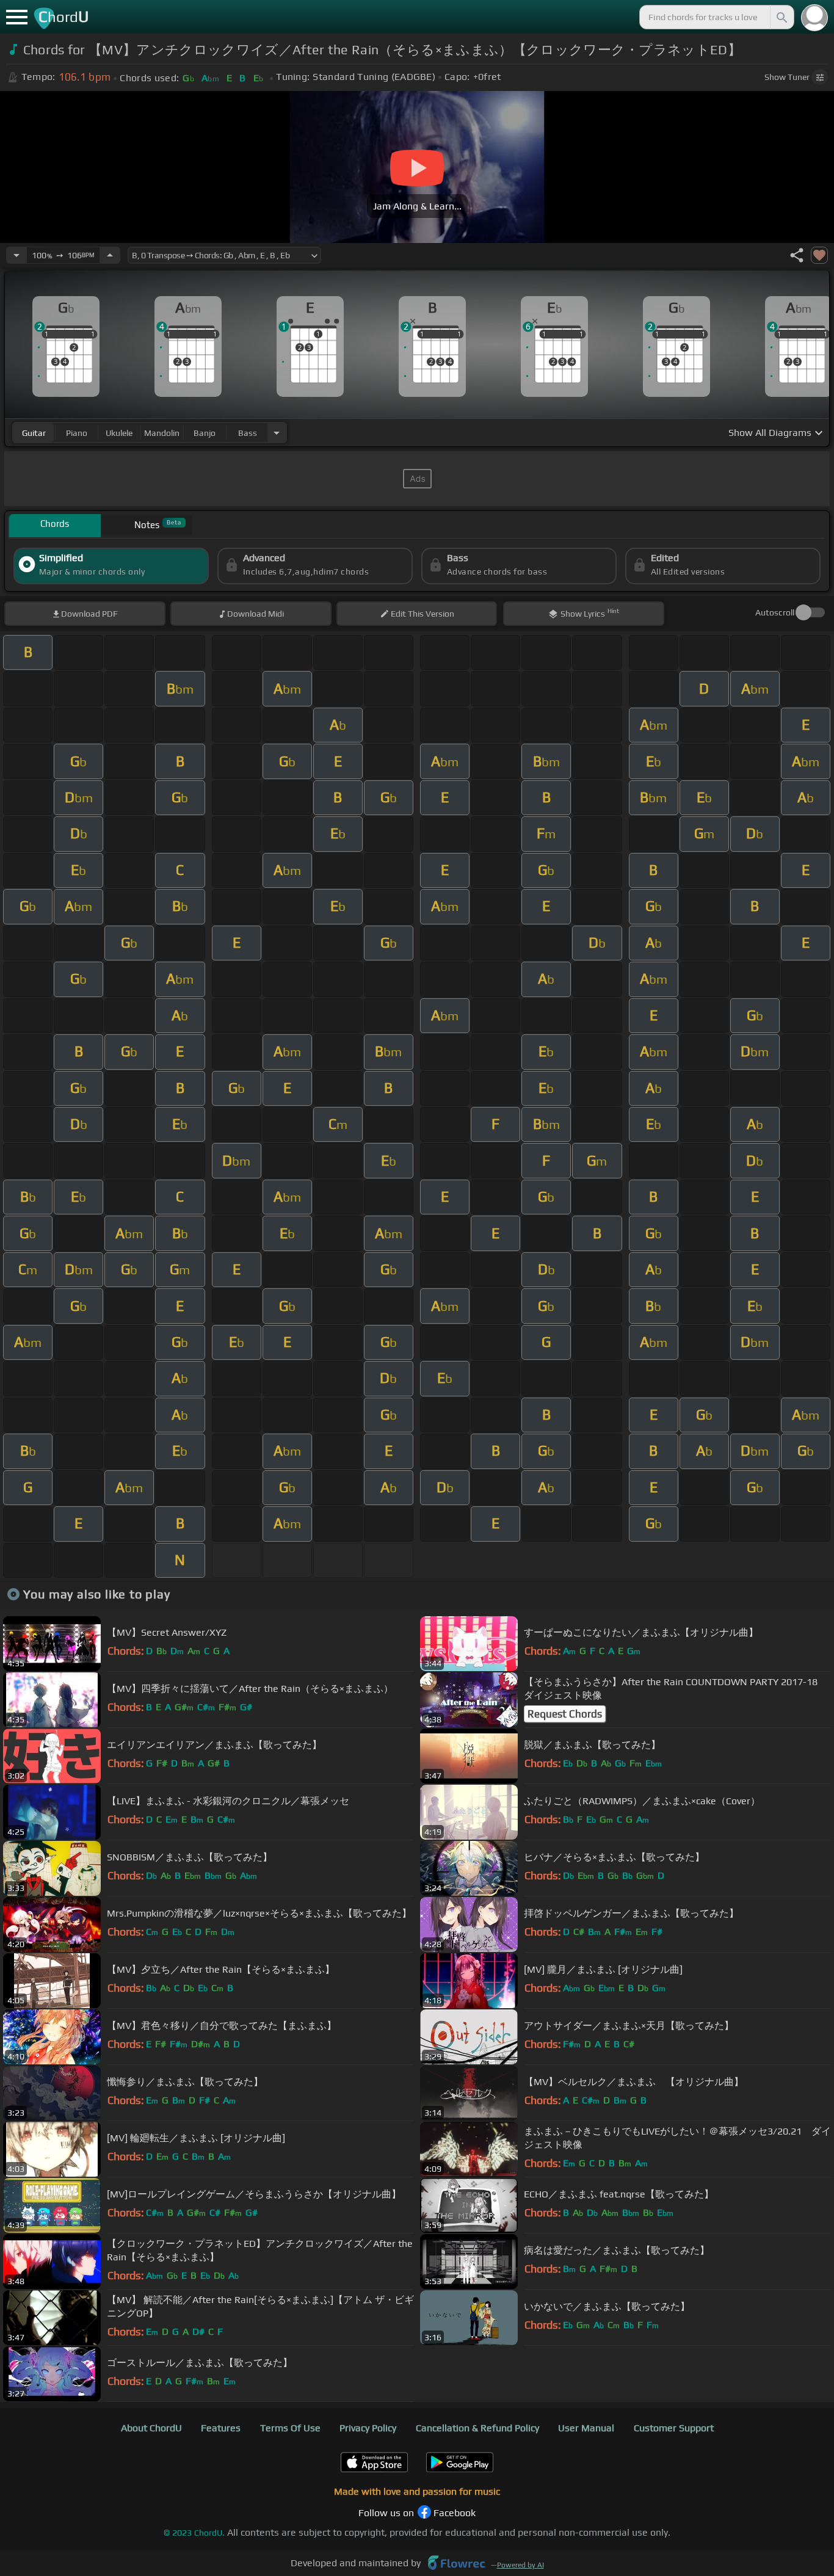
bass (248, 433)
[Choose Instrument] (277, 433)
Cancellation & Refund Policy (477, 2428)
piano (77, 433)
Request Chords (565, 1714)
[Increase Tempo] (110, 255)
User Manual (586, 2428)
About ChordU (151, 2428)
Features (221, 2428)
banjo (205, 433)
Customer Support (674, 2428)
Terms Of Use (290, 2428)
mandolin (162, 433)
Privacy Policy (368, 2428)
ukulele (119, 433)
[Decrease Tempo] (16, 255)
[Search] (781, 17)
